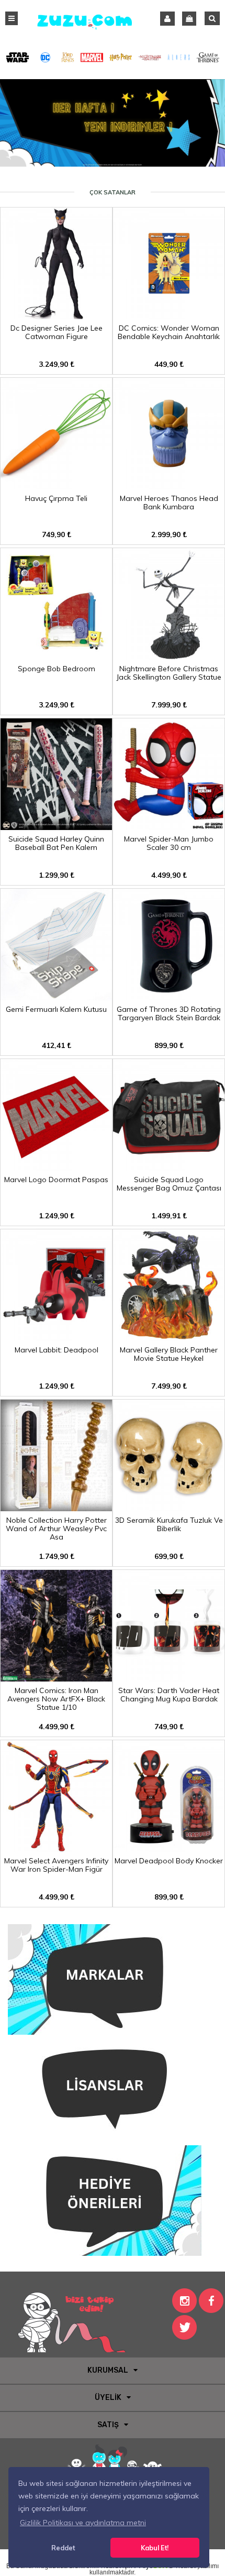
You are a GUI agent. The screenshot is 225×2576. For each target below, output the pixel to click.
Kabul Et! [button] (155, 2548)
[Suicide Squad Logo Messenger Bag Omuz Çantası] (169, 1167)
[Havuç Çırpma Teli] (56, 486)
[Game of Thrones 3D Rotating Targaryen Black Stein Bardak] (169, 997)
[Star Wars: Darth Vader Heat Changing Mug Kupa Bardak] (169, 1678)
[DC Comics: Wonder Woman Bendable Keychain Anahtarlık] (169, 315)
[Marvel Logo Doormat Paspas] (56, 1167)
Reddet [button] (63, 2548)
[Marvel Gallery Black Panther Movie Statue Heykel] (169, 1337)
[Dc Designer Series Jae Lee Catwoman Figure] (56, 315)
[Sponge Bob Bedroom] (56, 656)
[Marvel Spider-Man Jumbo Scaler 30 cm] (169, 826)
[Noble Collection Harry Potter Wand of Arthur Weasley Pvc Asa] (56, 1508)
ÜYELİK (108, 2398)
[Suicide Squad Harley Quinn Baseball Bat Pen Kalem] (56, 826)
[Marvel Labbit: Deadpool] (56, 1337)
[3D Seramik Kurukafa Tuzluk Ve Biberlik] (169, 1508)
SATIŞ (108, 2425)
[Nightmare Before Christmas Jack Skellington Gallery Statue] (169, 656)
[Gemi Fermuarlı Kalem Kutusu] (56, 997)
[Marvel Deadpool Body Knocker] (169, 1848)
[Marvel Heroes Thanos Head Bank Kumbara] (169, 486)
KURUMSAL (108, 2370)
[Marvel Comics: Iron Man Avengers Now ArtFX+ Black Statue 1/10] (56, 1678)
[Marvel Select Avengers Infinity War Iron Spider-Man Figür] (56, 1848)
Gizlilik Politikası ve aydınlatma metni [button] (83, 2523)
